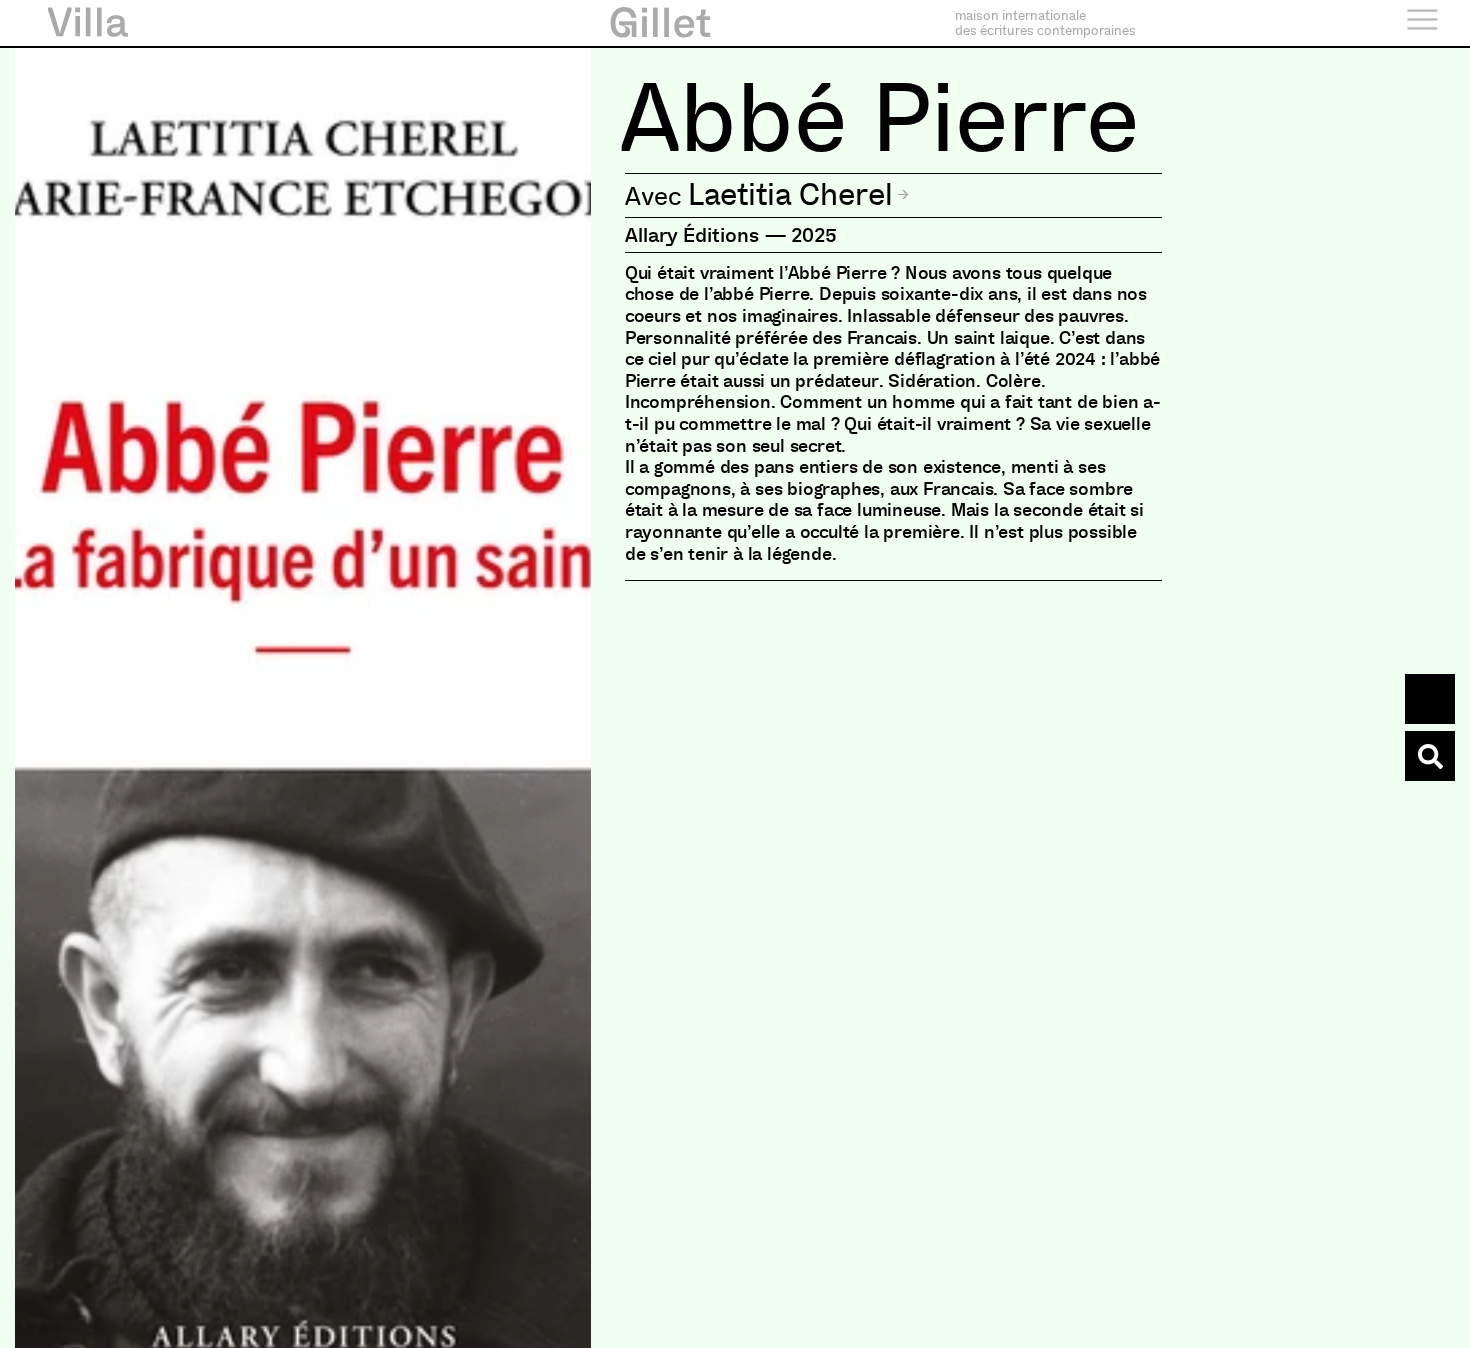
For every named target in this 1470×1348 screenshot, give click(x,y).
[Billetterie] (1430, 699)
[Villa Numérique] (1430, 756)
